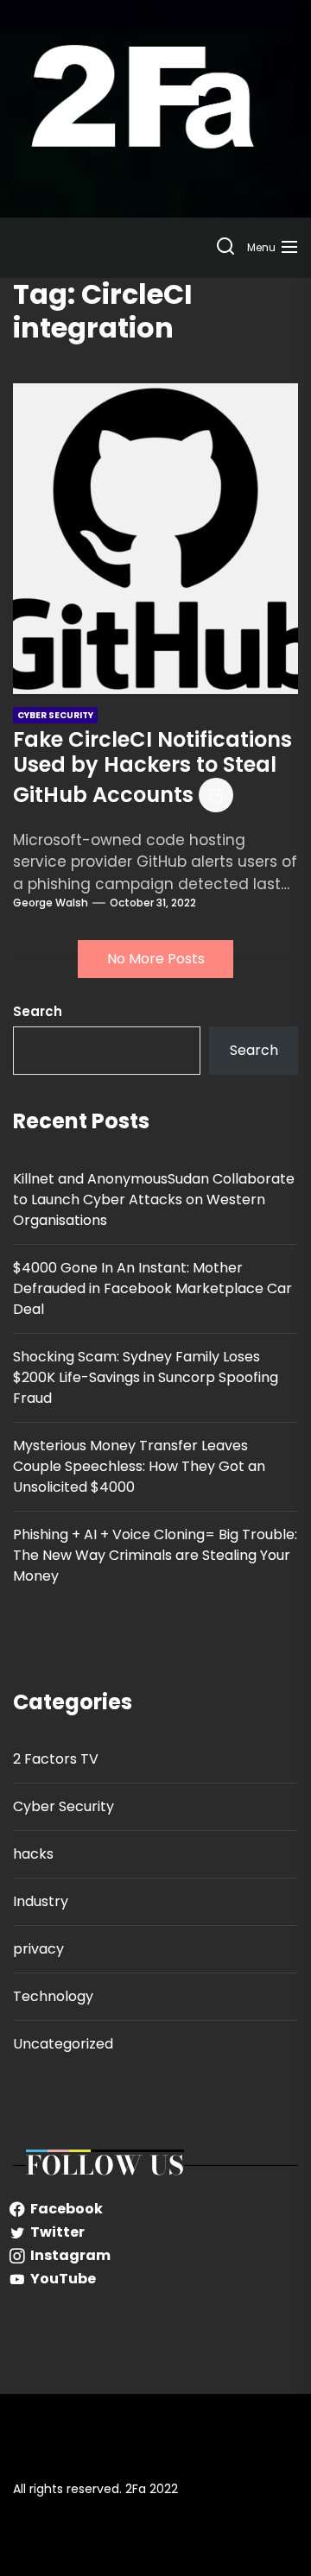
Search (38, 1011)
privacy (38, 1949)
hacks (33, 1854)
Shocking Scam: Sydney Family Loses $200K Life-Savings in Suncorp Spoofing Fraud (146, 1377)
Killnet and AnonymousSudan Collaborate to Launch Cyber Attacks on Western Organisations (154, 1200)
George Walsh (51, 903)
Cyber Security (63, 1806)
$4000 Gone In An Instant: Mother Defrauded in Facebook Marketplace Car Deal (152, 1288)
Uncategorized (63, 2044)
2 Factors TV (56, 1759)
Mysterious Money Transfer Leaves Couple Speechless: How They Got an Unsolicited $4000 (139, 1466)
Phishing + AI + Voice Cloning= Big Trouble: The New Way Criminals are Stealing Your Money (155, 1555)
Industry (41, 1901)
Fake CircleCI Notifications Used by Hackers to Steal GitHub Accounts (152, 767)
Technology (53, 1996)
